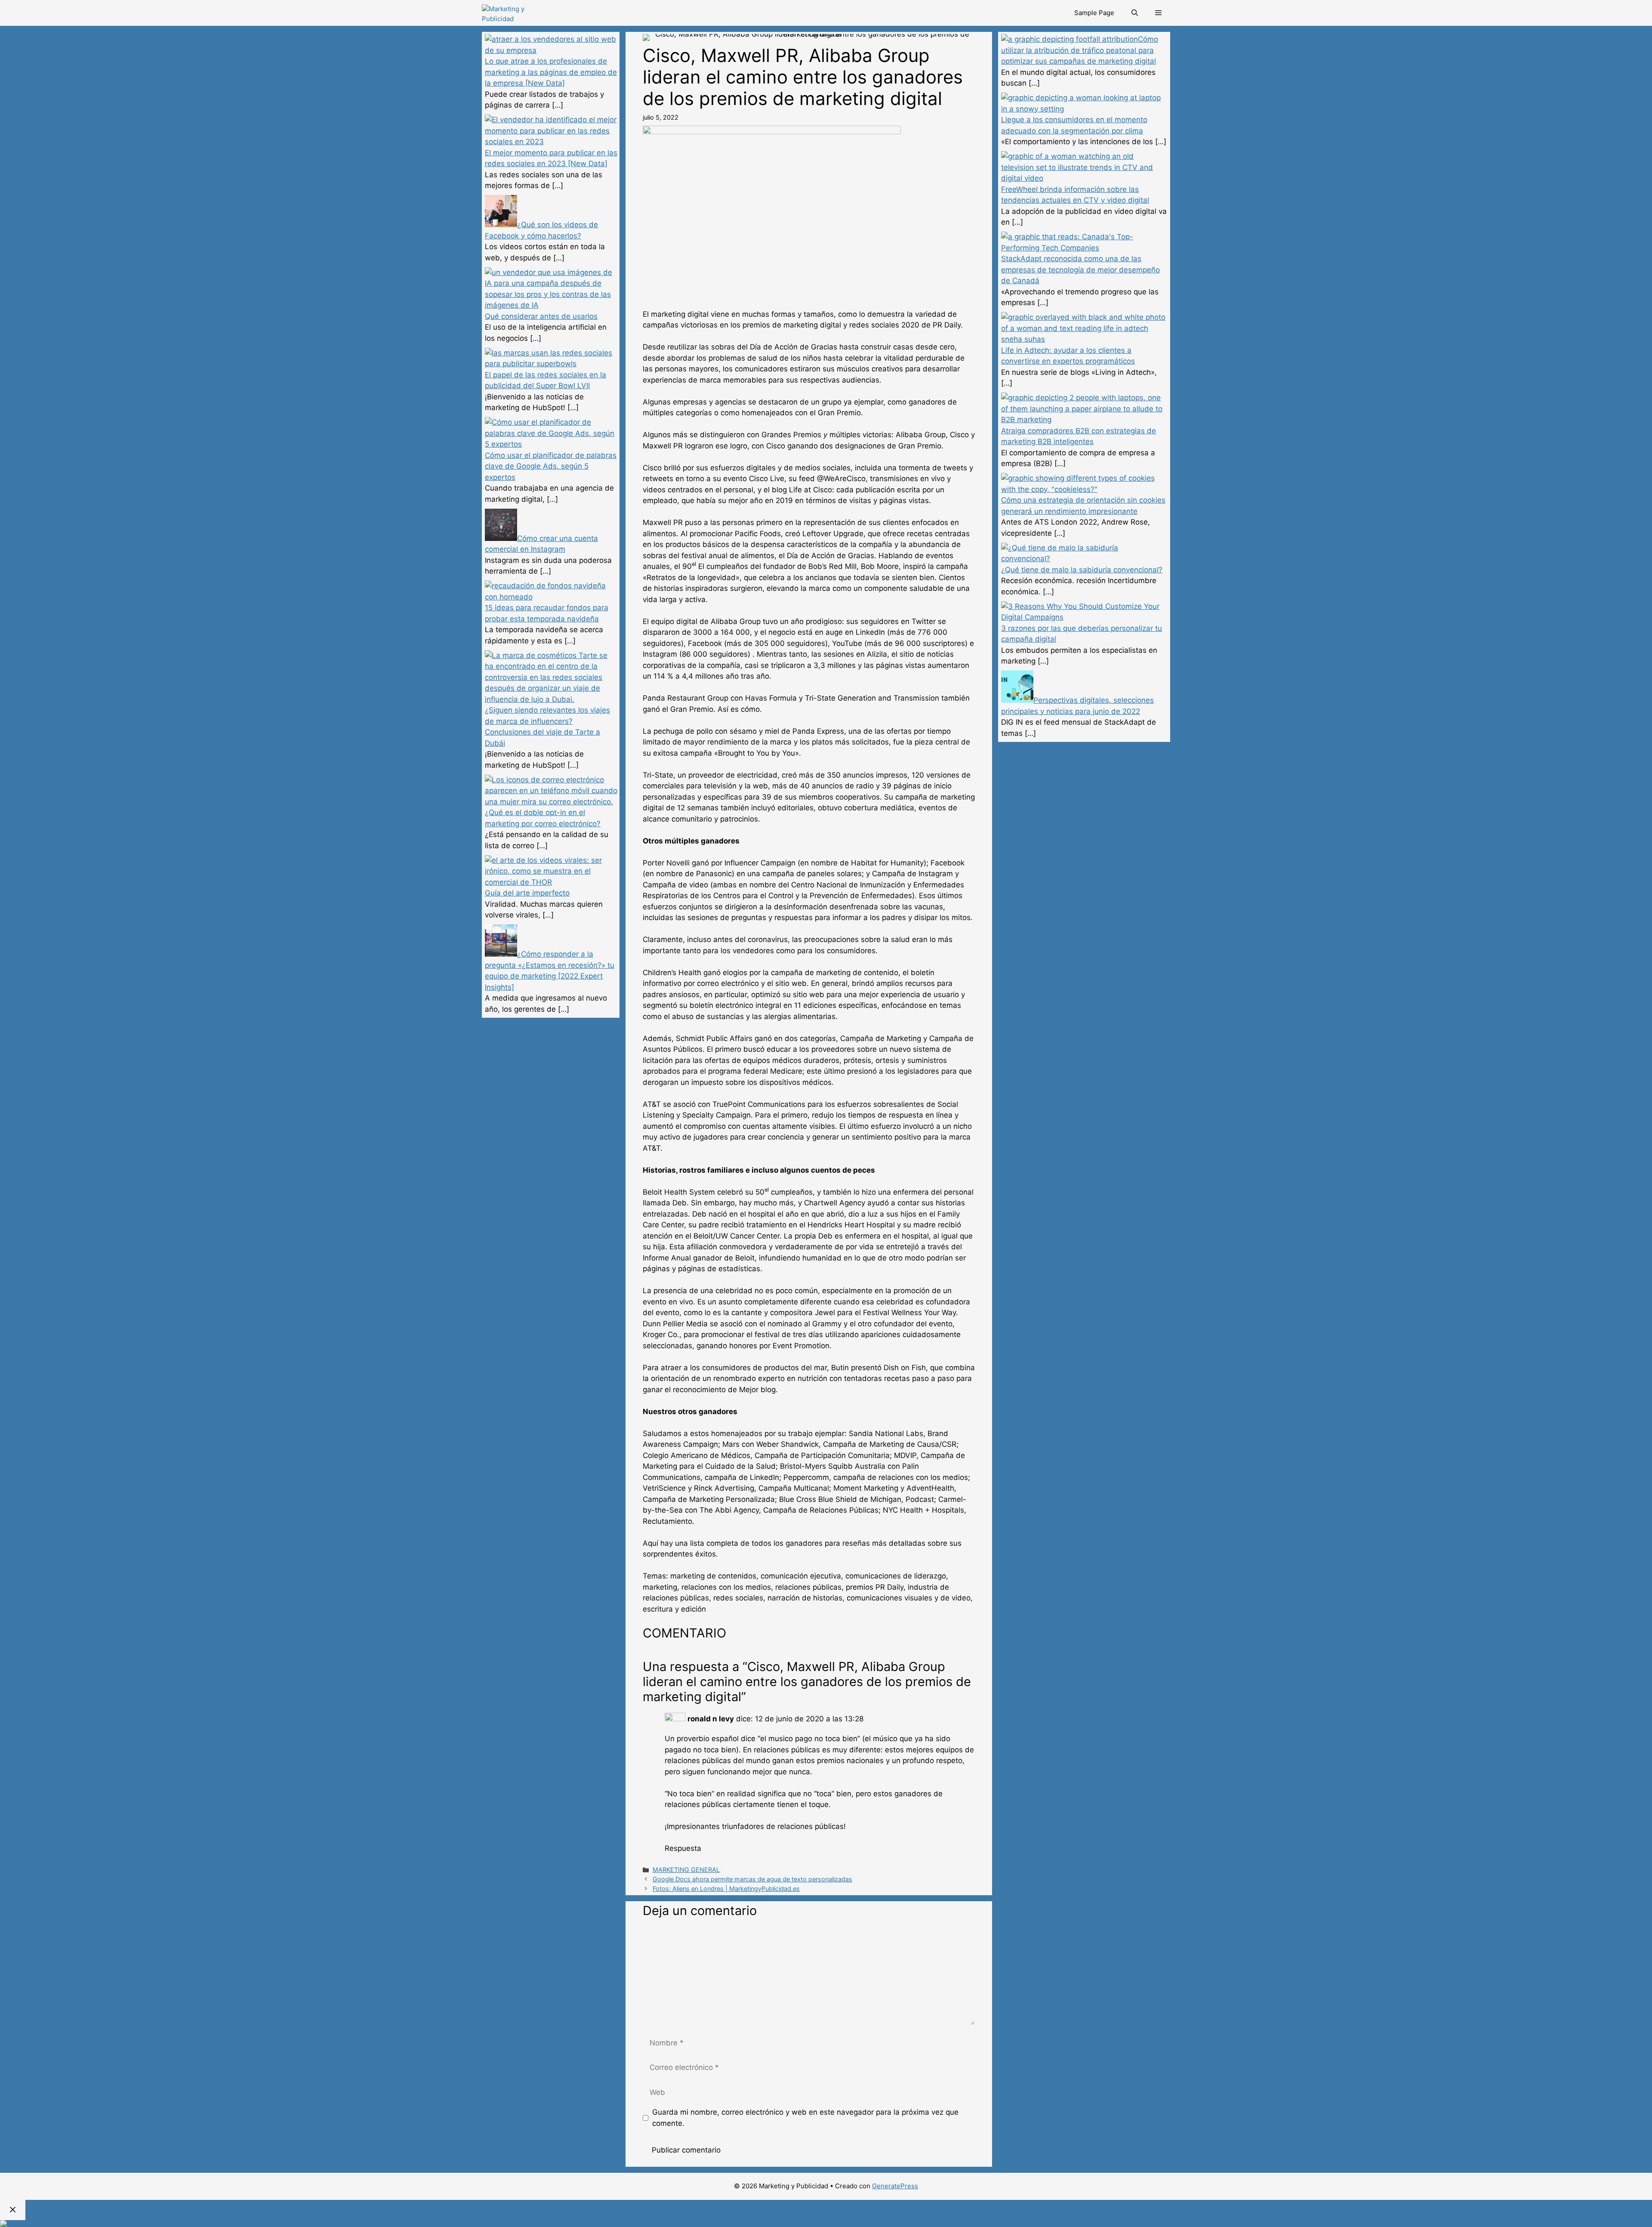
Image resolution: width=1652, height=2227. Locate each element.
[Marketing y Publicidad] (518, 13)
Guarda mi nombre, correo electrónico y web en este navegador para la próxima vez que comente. (805, 2118)
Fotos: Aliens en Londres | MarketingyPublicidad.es (726, 1889)
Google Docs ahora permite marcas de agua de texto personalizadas (752, 1879)
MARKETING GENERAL (686, 1870)
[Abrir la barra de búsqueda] (1135, 13)
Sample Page (1094, 13)
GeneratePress (895, 2186)
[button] (1158, 13)
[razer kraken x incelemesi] (826, 2224)
